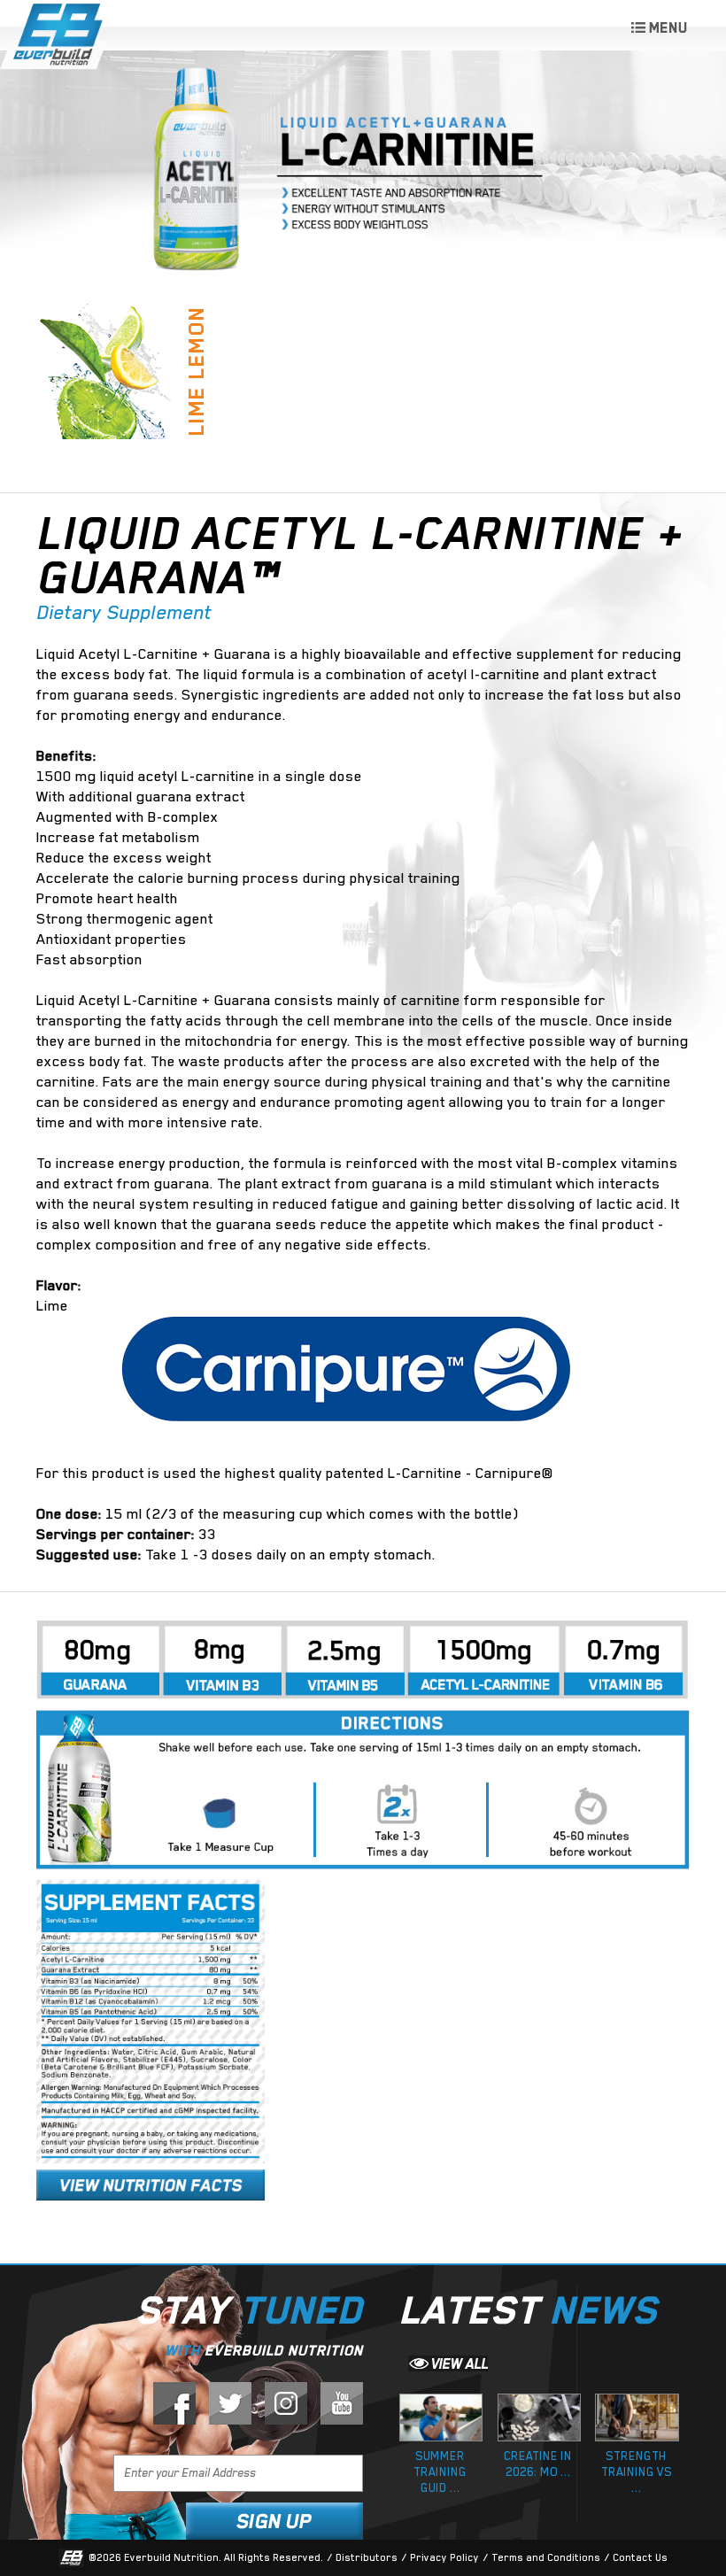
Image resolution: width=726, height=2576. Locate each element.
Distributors (367, 2558)
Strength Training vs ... (637, 2472)
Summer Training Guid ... (440, 2472)
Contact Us (640, 2558)
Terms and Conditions (546, 2558)
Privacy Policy (444, 2558)
